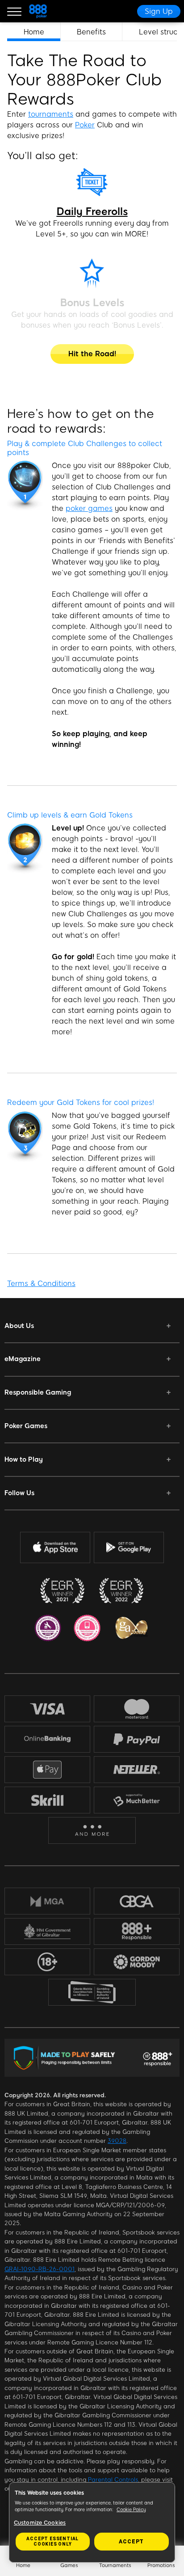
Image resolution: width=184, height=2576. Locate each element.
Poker (85, 125)
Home (34, 32)
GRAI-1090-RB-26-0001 (40, 2269)
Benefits (91, 32)
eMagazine (23, 1359)
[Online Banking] (47, 1739)
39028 (117, 2141)
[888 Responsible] (137, 1931)
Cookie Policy (131, 2510)
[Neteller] (137, 1770)
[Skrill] (47, 1800)
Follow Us (19, 1493)
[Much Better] (137, 1800)
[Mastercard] (137, 1709)
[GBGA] (137, 1901)
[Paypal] (137, 1739)
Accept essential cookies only (52, 2541)
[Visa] (47, 1709)
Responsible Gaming (38, 1392)
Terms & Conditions (41, 1284)
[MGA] (47, 1901)
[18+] (47, 1962)
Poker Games (26, 1426)
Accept (131, 2542)
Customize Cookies (40, 2523)
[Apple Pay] (47, 1770)
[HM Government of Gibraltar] (47, 1931)
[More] (92, 1831)
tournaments (51, 114)
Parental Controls (113, 2480)
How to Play (24, 1459)
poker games (89, 508)
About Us (19, 1326)
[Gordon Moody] (137, 1962)
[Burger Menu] (14, 11)
